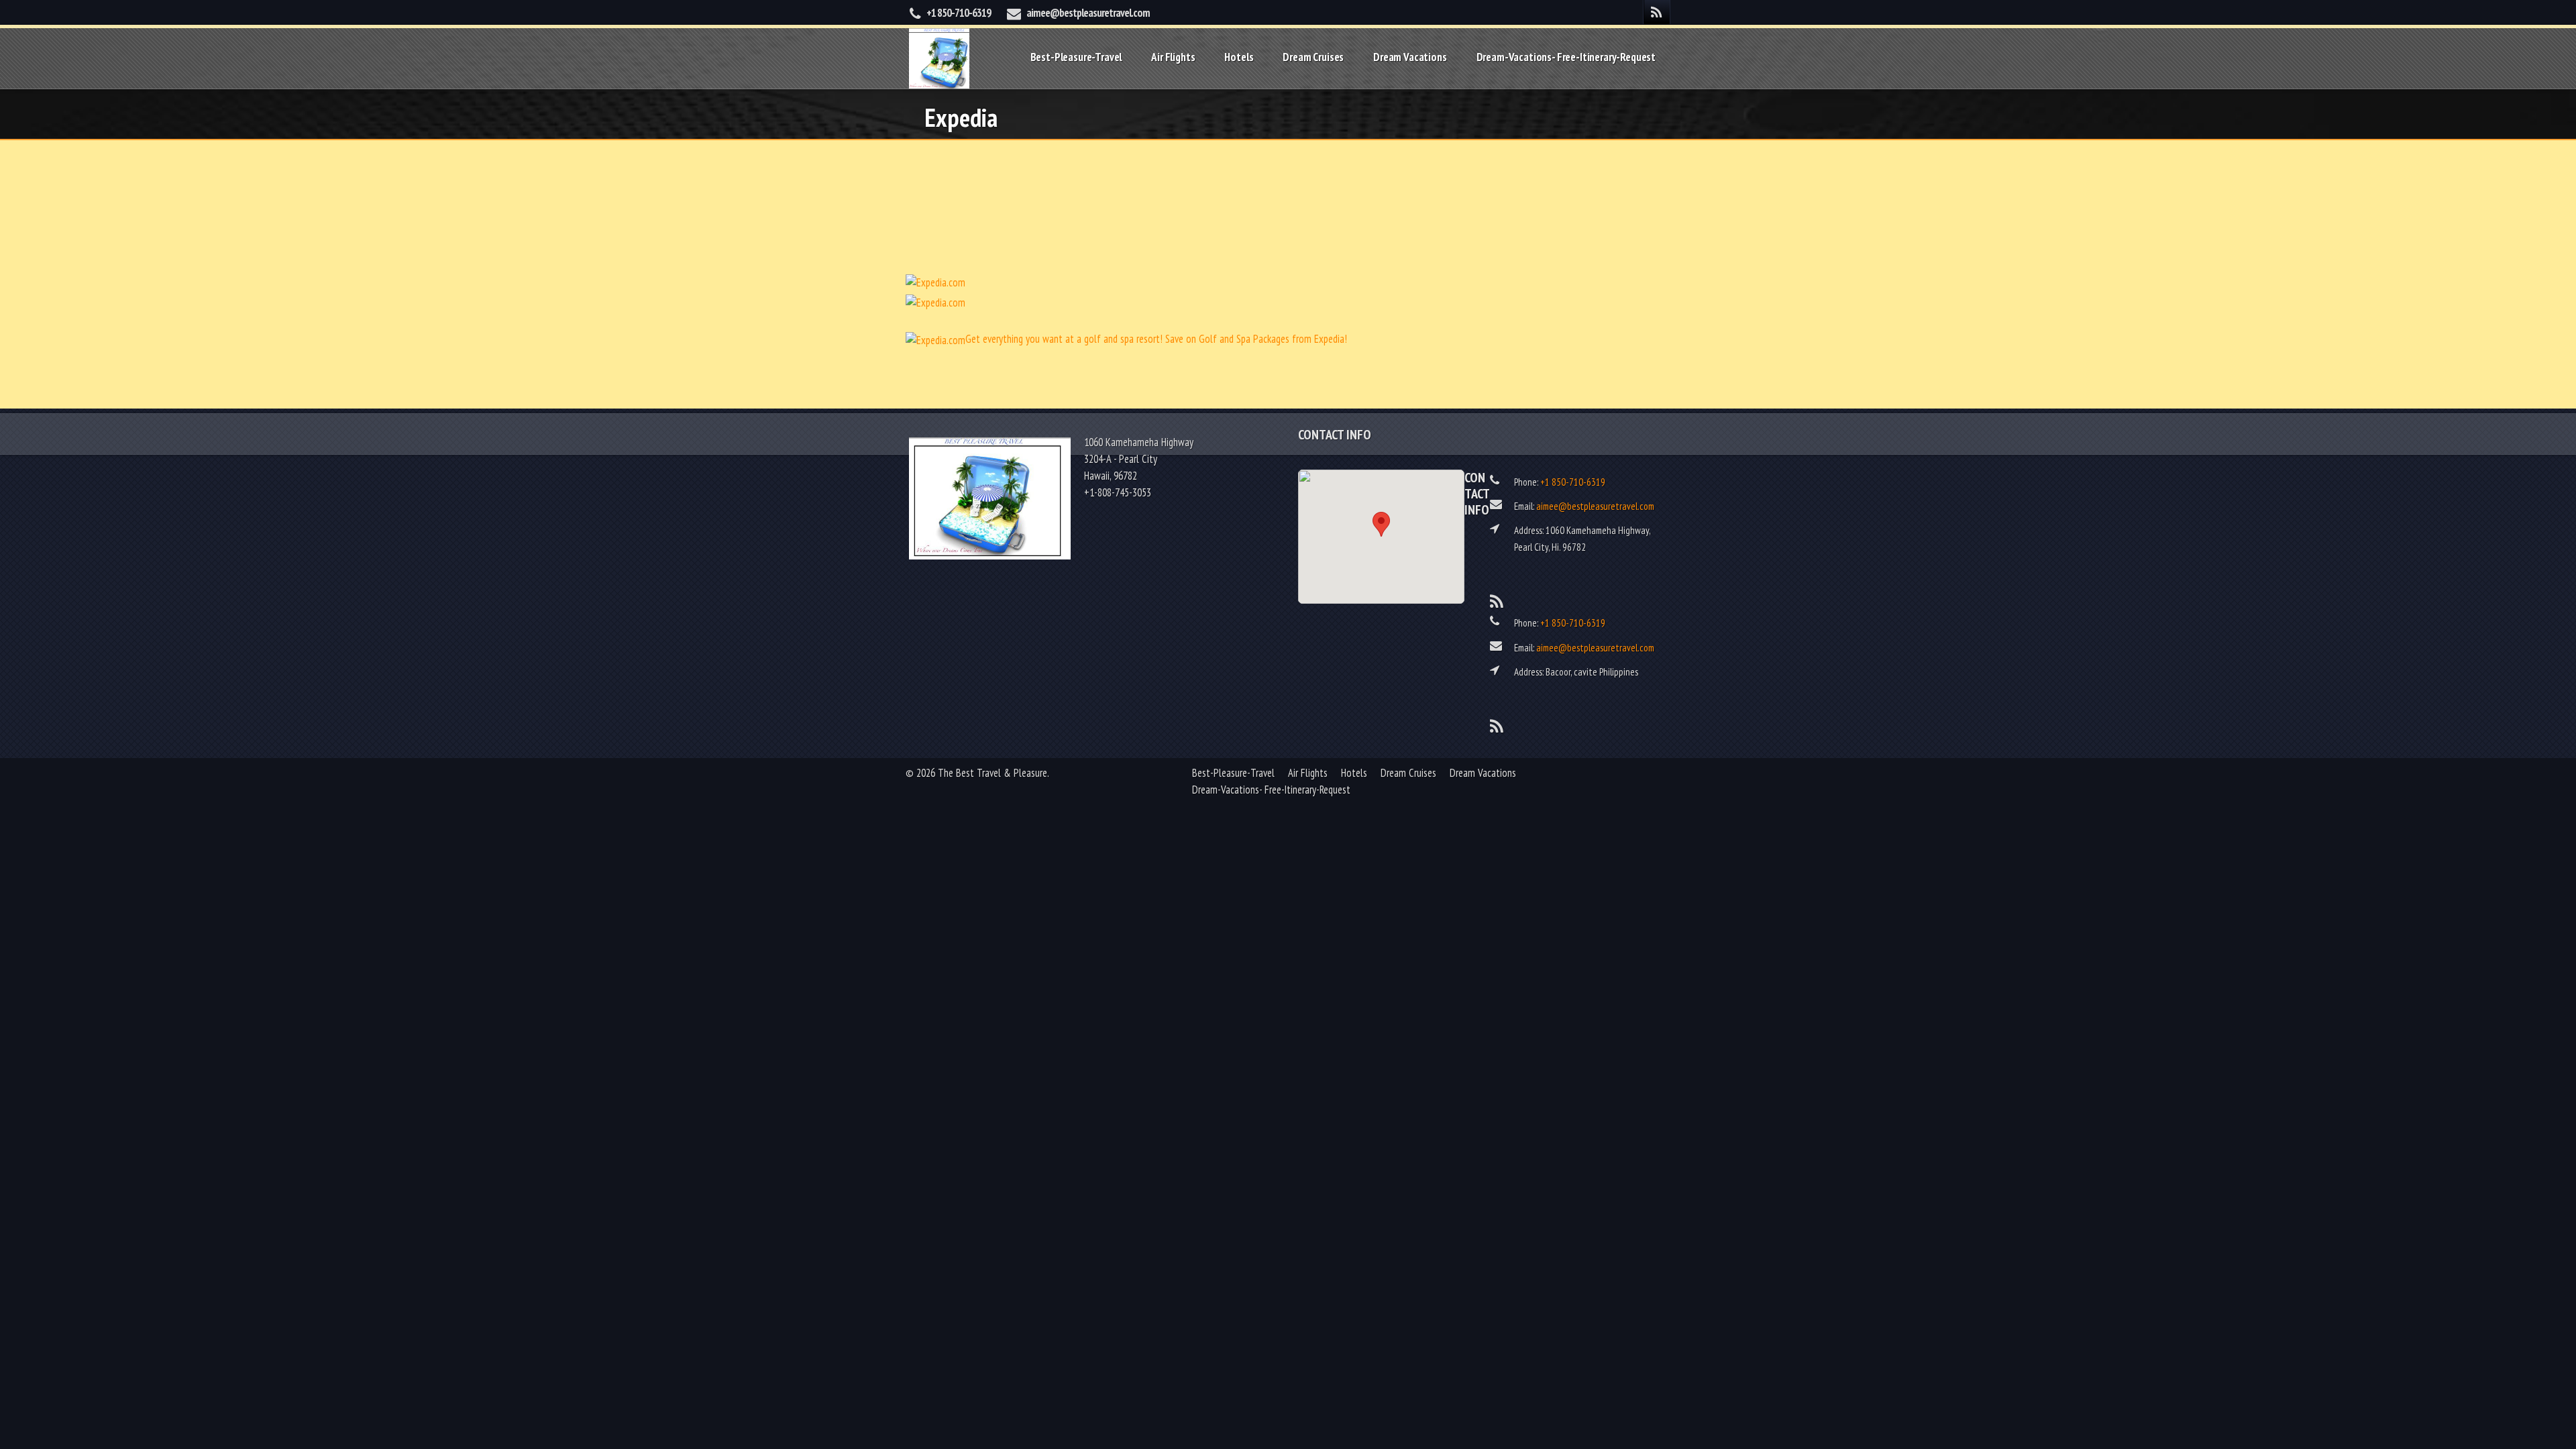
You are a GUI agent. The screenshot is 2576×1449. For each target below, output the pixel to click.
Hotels (1239, 57)
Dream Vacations (1410, 57)
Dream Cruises (1313, 57)
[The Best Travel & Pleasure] (939, 57)
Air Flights (1173, 57)
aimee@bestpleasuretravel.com (1088, 13)
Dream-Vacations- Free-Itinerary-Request (1566, 57)
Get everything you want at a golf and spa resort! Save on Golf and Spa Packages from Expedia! (1156, 339)
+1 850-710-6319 (959, 13)
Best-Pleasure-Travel (1076, 57)
